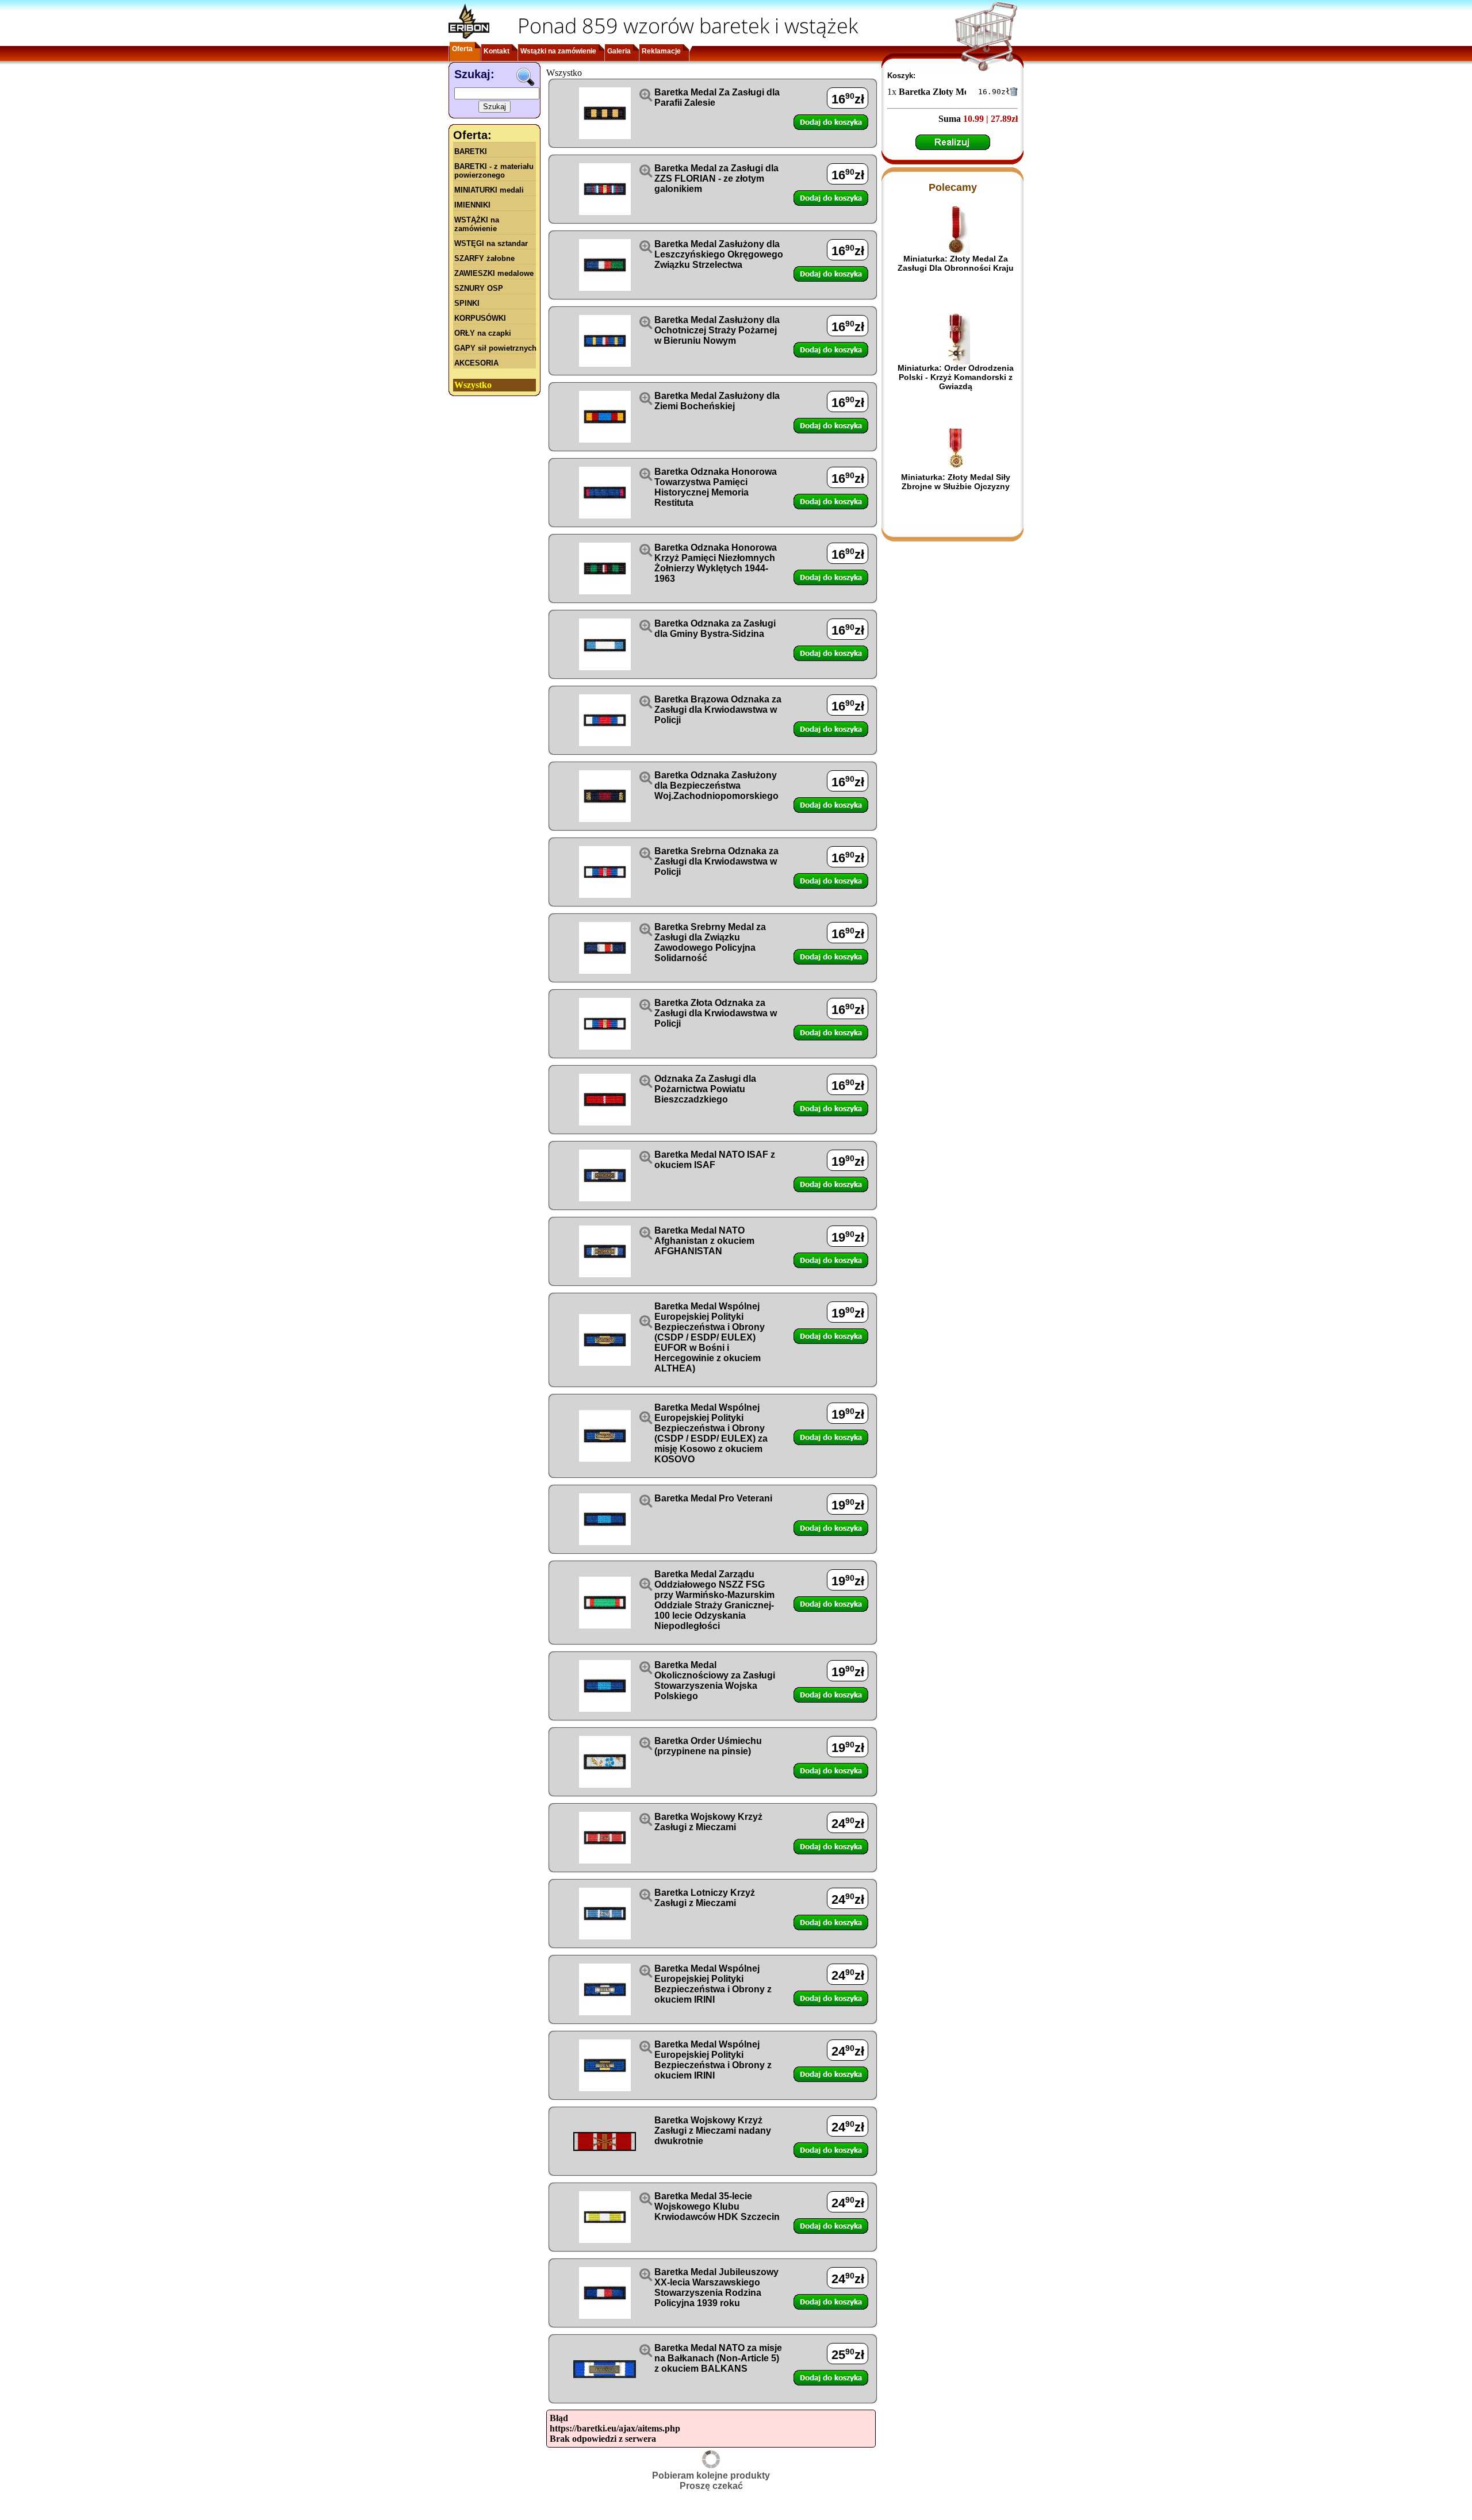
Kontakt (497, 51)
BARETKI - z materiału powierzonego (494, 171)
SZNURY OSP (479, 288)
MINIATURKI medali (489, 190)
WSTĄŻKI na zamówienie (477, 224)
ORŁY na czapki (483, 333)
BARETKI (471, 151)
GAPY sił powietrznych (495, 348)
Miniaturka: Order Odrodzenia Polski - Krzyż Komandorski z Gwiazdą (956, 377)
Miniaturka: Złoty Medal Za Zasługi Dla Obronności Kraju (956, 263)
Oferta (462, 49)
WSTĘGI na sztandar (491, 243)
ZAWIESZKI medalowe (494, 273)
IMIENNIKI (472, 205)
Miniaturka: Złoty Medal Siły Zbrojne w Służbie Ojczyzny (956, 482)
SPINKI (467, 303)
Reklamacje (661, 51)
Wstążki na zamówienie (558, 51)
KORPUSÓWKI (480, 318)
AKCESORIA (476, 363)
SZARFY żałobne (484, 258)
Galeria (619, 51)
